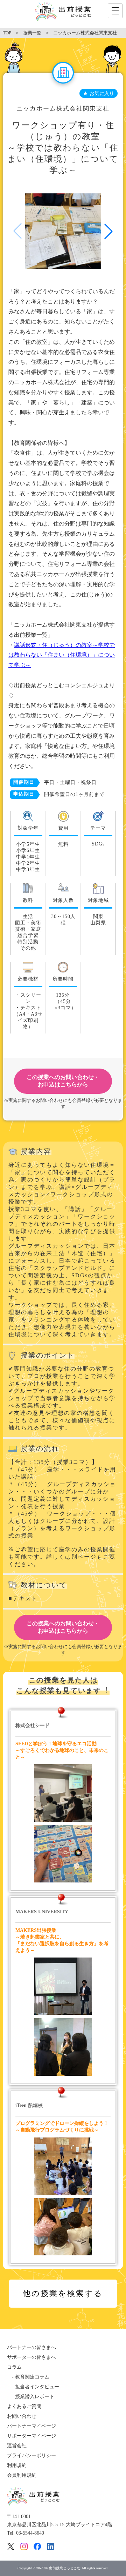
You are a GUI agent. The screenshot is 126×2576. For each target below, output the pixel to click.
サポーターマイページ (31, 2436)
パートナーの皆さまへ (31, 2347)
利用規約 (17, 2465)
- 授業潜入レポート (31, 2397)
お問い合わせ (22, 2416)
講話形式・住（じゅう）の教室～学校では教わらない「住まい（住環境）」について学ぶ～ (62, 655)
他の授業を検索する (63, 2293)
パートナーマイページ (31, 2426)
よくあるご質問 (24, 2406)
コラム (14, 2367)
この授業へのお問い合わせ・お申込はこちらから (63, 1081)
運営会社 (17, 2446)
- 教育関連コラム (28, 2377)
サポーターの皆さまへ (31, 2357)
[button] (108, 231)
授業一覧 (32, 33)
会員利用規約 (22, 2475)
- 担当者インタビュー (33, 2387)
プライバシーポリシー (31, 2455)
